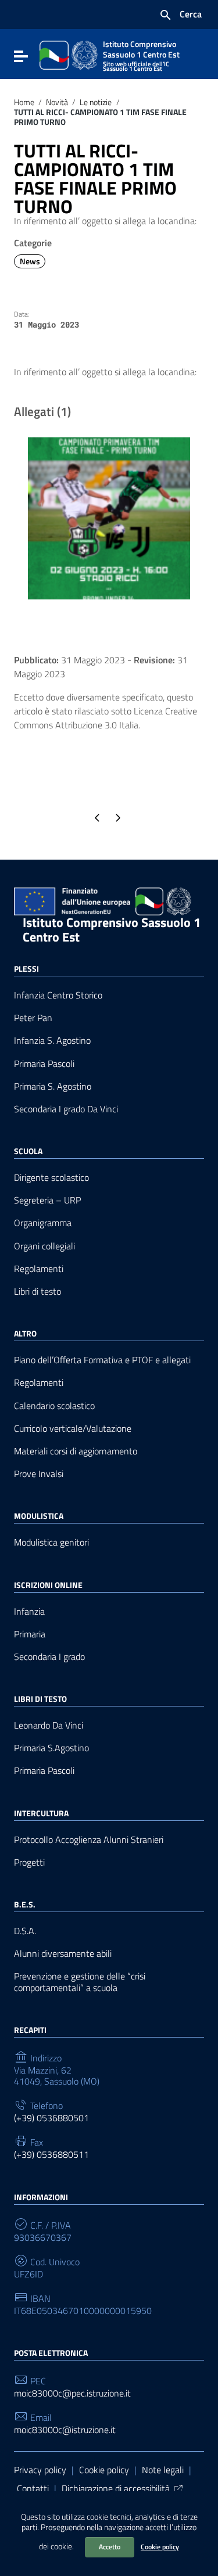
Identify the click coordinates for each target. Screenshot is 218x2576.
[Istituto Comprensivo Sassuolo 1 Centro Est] (69, 54)
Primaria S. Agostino (53, 1086)
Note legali (163, 2470)
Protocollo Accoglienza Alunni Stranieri (89, 1840)
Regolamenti (39, 1269)
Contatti (33, 2488)
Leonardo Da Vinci (49, 1725)
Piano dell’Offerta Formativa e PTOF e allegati (102, 1360)
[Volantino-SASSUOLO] (109, 517)
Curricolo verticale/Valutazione (73, 1429)
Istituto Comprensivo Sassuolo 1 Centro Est (112, 930)
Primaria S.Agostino (51, 1748)
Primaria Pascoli (44, 1064)
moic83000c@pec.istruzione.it (72, 2393)
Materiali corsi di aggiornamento (76, 1451)
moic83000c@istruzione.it (65, 2430)
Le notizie (96, 102)
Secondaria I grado (49, 1657)
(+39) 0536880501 (51, 2118)
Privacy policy (40, 2470)
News (30, 261)
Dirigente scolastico (51, 1178)
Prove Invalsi (39, 1474)
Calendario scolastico (54, 1406)
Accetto (110, 2547)
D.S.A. (25, 1931)
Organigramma (43, 1223)
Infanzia (29, 1612)
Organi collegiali (44, 1246)
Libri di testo (37, 1291)
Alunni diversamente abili (63, 1954)
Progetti (29, 1862)
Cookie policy (160, 2547)
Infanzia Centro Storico (58, 995)
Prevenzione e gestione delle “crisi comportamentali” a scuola (80, 1982)
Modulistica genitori (51, 1542)
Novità (57, 102)
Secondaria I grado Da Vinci (66, 1109)
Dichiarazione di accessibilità (116, 2488)
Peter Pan (33, 1018)
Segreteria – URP (47, 1200)
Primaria (30, 1634)
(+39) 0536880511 (51, 2155)
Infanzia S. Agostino (52, 1041)
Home (24, 102)
